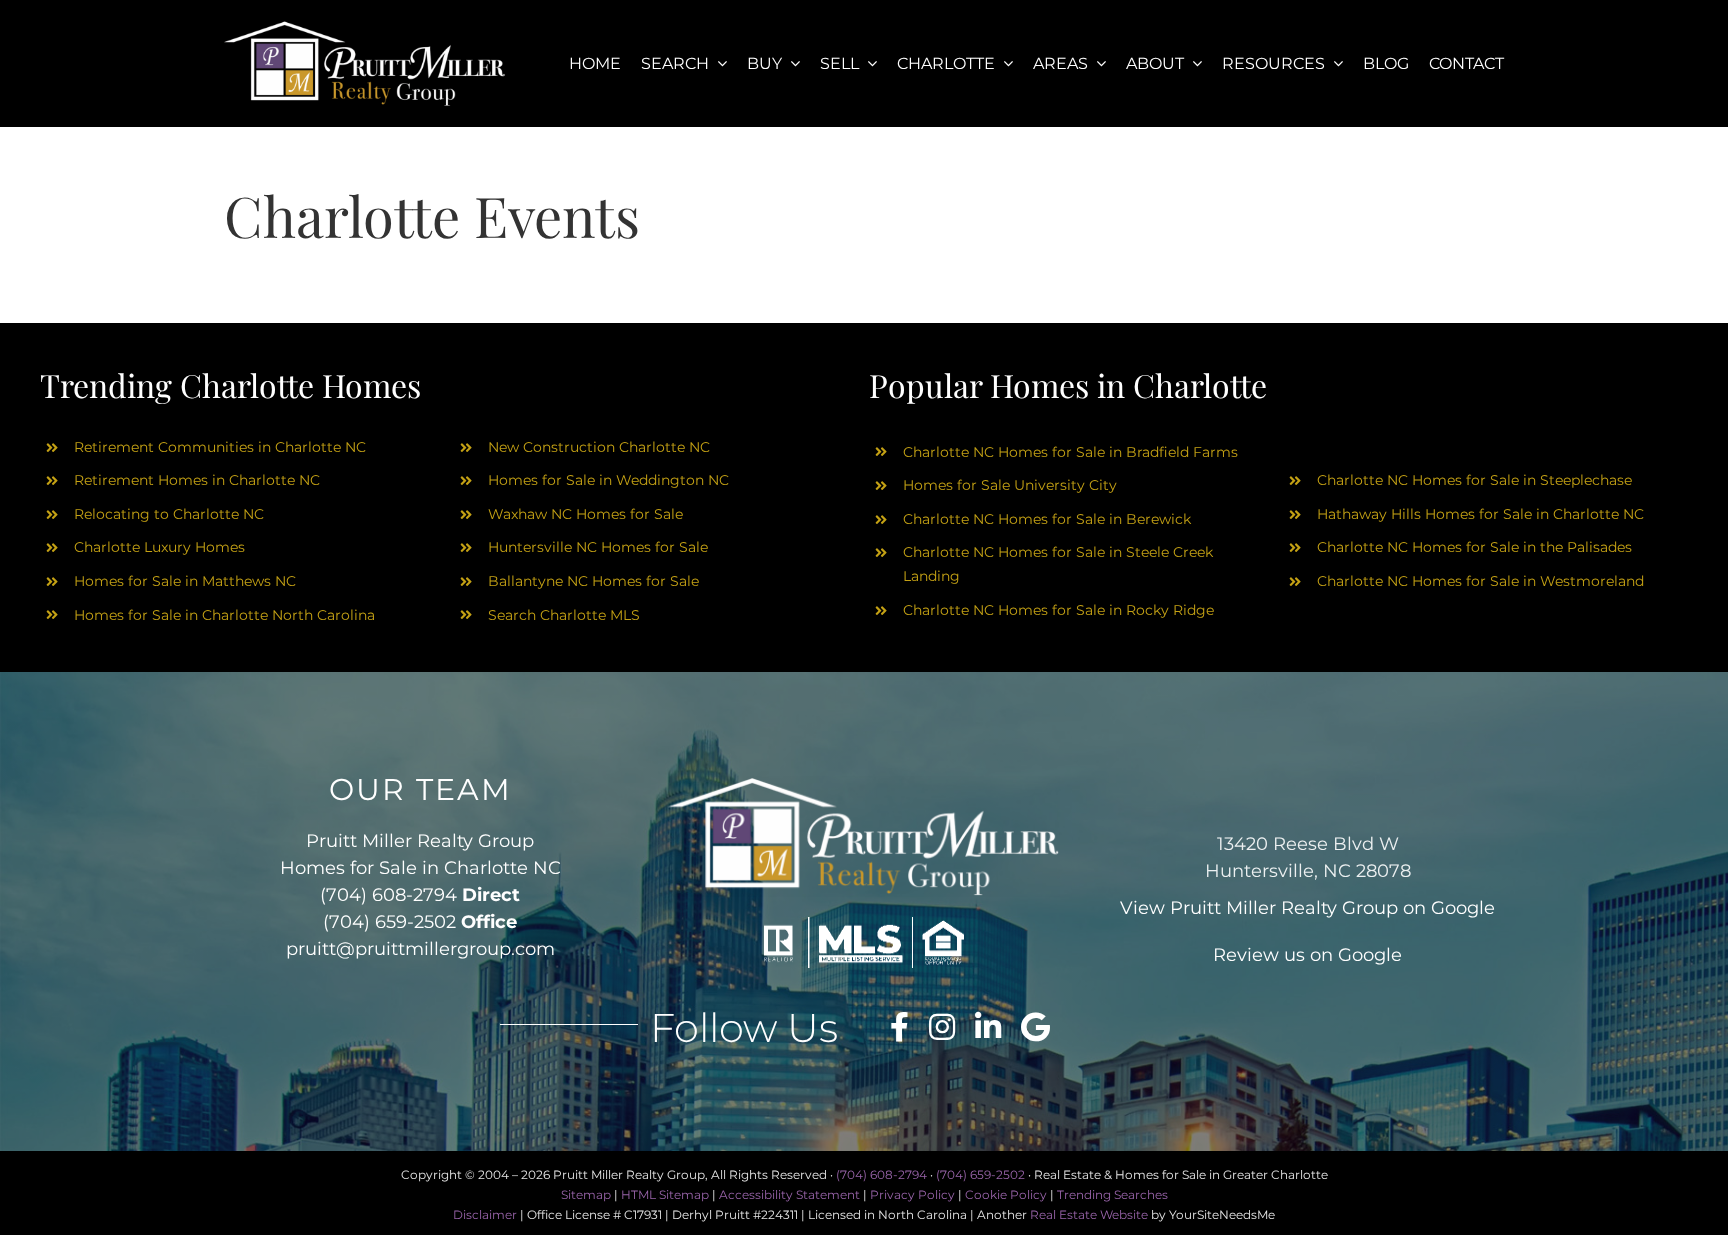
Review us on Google (1307, 955)
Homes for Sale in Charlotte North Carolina (224, 615)
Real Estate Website (1089, 1214)
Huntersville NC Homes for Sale (598, 547)
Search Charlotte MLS (564, 615)
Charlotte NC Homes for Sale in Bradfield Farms (1070, 452)
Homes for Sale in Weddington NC (608, 480)
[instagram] (942, 1027)
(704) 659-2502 (389, 922)
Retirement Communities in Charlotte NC (220, 447)
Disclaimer (485, 1214)
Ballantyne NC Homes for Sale (593, 581)
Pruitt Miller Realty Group (1284, 908)
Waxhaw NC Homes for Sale (585, 514)
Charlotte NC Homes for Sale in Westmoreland (1480, 581)
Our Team (420, 789)
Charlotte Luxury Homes (159, 547)
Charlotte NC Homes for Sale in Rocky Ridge (1058, 610)
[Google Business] (1035, 1027)
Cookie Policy (1006, 1194)
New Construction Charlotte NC (599, 447)
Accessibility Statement (789, 1194)
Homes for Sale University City (1010, 485)
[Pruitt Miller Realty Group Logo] (365, 27)
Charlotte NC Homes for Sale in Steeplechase (1474, 480)
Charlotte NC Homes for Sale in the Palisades (1474, 547)
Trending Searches (1112, 1194)
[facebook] (899, 1027)
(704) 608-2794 (388, 895)
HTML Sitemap (665, 1194)
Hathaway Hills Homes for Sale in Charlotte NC (1480, 514)
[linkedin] (988, 1027)
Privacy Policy (912, 1194)
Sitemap (586, 1194)
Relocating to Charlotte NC (169, 514)
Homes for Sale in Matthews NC (185, 581)
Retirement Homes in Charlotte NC (197, 480)
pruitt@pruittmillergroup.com (420, 949)
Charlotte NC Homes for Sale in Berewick (1047, 519)
